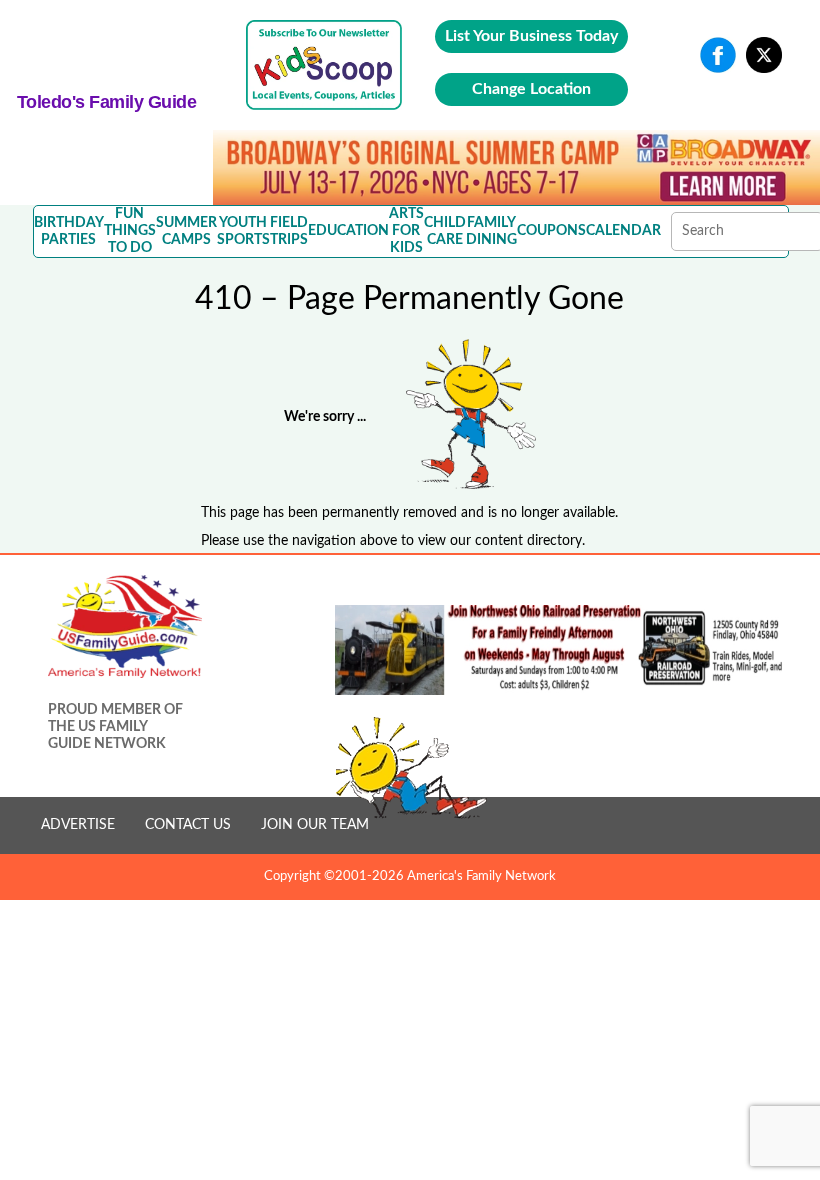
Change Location (531, 89)
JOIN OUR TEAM (315, 825)
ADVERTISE (78, 825)
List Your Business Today (531, 36)
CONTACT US (188, 825)
